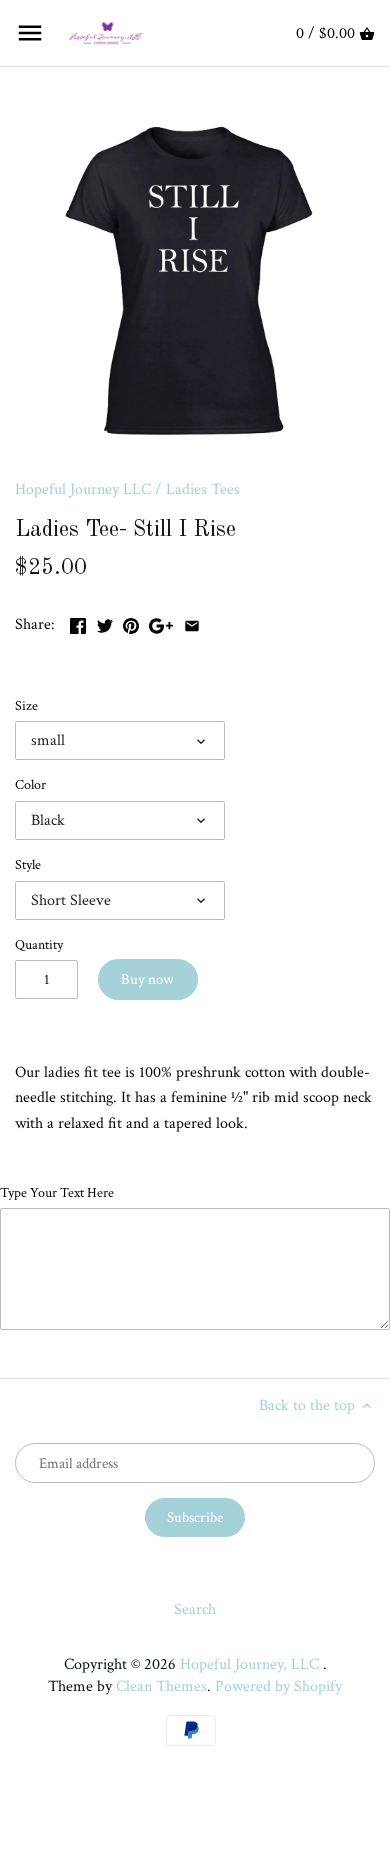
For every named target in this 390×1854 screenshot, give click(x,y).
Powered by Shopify (278, 1686)
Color (30, 784)
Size (26, 705)
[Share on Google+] (161, 624)
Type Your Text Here (57, 1192)
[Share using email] (192, 624)
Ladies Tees (203, 489)
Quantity (39, 944)
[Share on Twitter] (105, 624)
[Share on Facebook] (78, 624)
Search (195, 1609)
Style (28, 864)
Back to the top (309, 1405)
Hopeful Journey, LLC (251, 1664)
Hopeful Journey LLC (83, 489)
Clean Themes (161, 1686)
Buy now (147, 979)
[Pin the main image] (131, 624)
